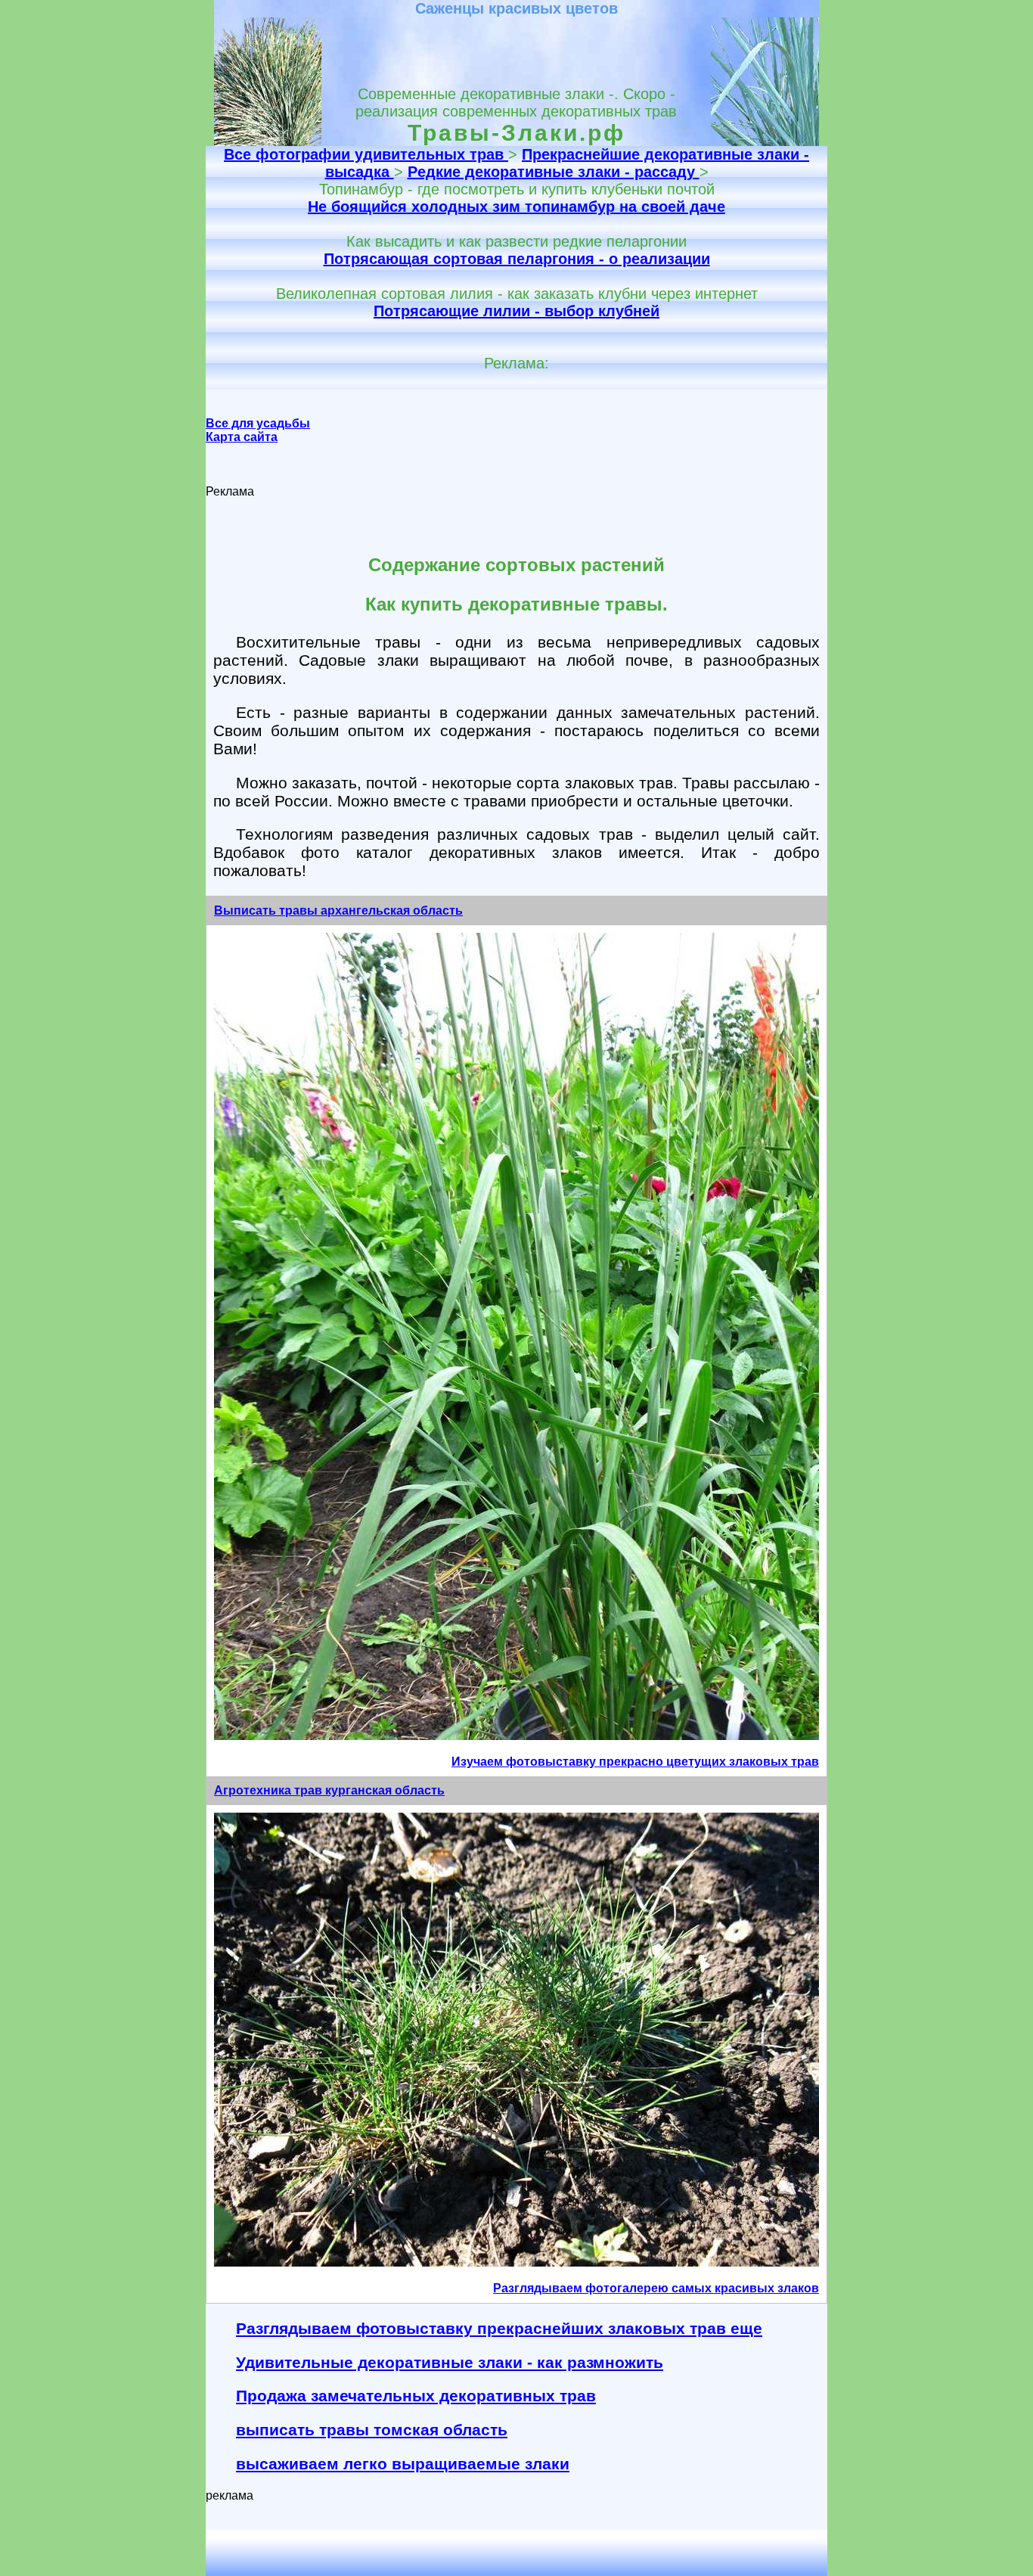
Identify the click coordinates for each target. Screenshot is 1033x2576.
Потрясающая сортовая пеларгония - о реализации (517, 259)
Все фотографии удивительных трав (366, 154)
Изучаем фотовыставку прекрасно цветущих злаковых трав (635, 1762)
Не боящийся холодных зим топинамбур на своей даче (516, 207)
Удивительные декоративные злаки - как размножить (450, 2362)
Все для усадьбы (258, 423)
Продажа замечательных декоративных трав (416, 2396)
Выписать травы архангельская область (338, 910)
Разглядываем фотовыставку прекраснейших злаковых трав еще (499, 2328)
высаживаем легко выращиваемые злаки (403, 2464)
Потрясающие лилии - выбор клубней (516, 311)
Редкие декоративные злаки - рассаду (554, 172)
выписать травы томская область (372, 2430)
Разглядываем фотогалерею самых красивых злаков (656, 2288)
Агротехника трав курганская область (329, 1790)
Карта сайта (242, 437)
